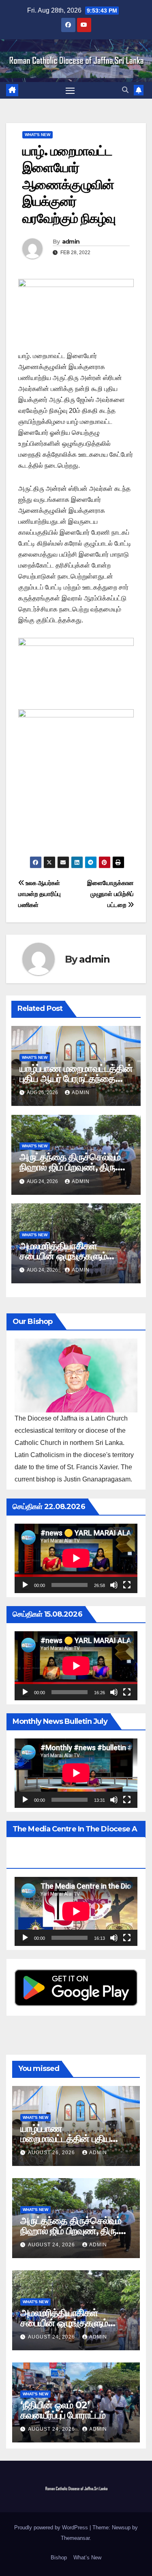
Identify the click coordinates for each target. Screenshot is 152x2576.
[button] (125, 90)
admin (71, 242)
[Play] (25, 1585)
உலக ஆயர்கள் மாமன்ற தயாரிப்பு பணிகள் (40, 894)
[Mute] (114, 1585)
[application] (76, 1558)
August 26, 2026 (52, 2153)
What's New (37, 135)
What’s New (87, 2558)
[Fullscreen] (127, 1585)
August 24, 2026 (52, 2245)
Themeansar (75, 2538)
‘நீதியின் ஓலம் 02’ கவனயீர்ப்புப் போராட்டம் (63, 2410)
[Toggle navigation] (70, 91)
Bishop (59, 2558)
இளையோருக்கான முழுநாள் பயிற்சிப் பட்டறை (110, 894)
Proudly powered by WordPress (52, 2527)
